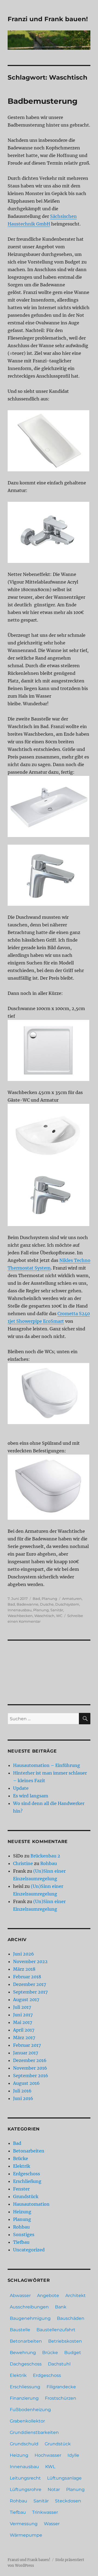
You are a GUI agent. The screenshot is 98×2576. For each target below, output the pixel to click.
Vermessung (24, 2524)
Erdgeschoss (27, 2174)
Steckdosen (68, 2501)
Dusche (47, 1604)
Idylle (73, 2455)
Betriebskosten (65, 2341)
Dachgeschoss (26, 2364)
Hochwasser (48, 2455)
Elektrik (22, 2166)
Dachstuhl (59, 2364)
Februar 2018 (27, 1977)
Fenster (21, 2189)
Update (21, 1788)
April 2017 (24, 2030)
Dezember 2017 (30, 1984)
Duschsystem (67, 1604)
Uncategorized (29, 2250)
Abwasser (20, 2295)
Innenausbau (20, 1610)
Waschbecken (20, 1616)
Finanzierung (24, 2398)
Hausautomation (31, 2204)
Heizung (22, 2212)
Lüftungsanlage (64, 2478)
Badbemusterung (43, 101)
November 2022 (30, 1961)
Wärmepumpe (26, 2535)
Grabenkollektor (27, 2421)
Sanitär (57, 1610)
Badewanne (27, 1604)
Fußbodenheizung (30, 2410)
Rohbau (49, 1863)
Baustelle (20, 2330)
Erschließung (27, 2181)
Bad (36, 1599)
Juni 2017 (23, 2015)
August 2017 (26, 2000)
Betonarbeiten (29, 2151)
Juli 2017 (22, 2007)
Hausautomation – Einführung (47, 1765)
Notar (54, 2489)
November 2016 (30, 2068)
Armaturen (72, 1599)
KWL (50, 2467)
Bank (61, 2307)
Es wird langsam (31, 1796)
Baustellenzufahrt (56, 2330)
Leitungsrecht (25, 2478)
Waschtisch (44, 1616)
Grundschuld (24, 2444)
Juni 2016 (23, 2098)
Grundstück (26, 2196)
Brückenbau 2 (45, 1856)
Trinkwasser (45, 2512)
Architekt (76, 2295)
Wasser (52, 2524)
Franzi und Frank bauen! (48, 19)
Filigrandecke (61, 2387)
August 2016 (26, 2083)
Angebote (48, 2295)
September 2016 (31, 2076)
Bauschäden (71, 2318)
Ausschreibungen (29, 2307)
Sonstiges (24, 2235)
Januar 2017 (26, 2053)
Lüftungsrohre (26, 2489)
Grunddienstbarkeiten (34, 2432)
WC (59, 1616)
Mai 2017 (23, 2022)
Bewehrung (23, 2353)
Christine (23, 1863)
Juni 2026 (24, 1954)
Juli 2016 (22, 2091)
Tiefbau (21, 2242)
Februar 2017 (27, 2045)
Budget (73, 2353)
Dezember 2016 (30, 2060)
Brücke (21, 2158)
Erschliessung (25, 2387)
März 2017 (24, 2038)
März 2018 (24, 1969)
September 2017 (30, 1992)
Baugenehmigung (30, 2318)
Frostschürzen (61, 2398)
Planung (49, 1599)
